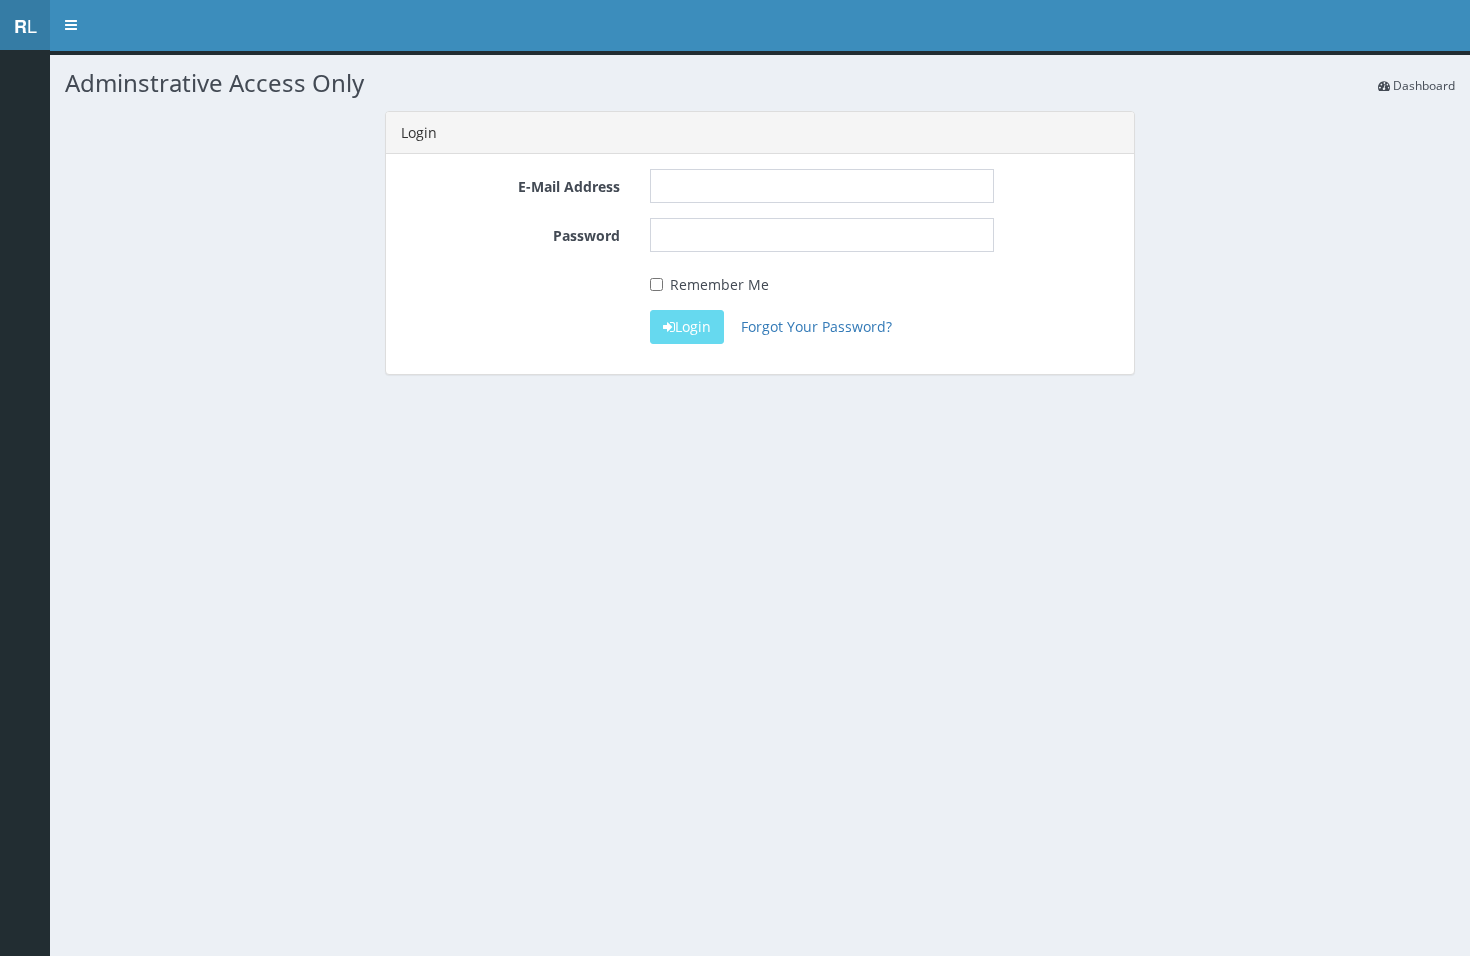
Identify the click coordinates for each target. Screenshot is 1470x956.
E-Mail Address (569, 186)
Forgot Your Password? (816, 326)
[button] (71, 25)
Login (693, 326)
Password (586, 235)
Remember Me (719, 284)
